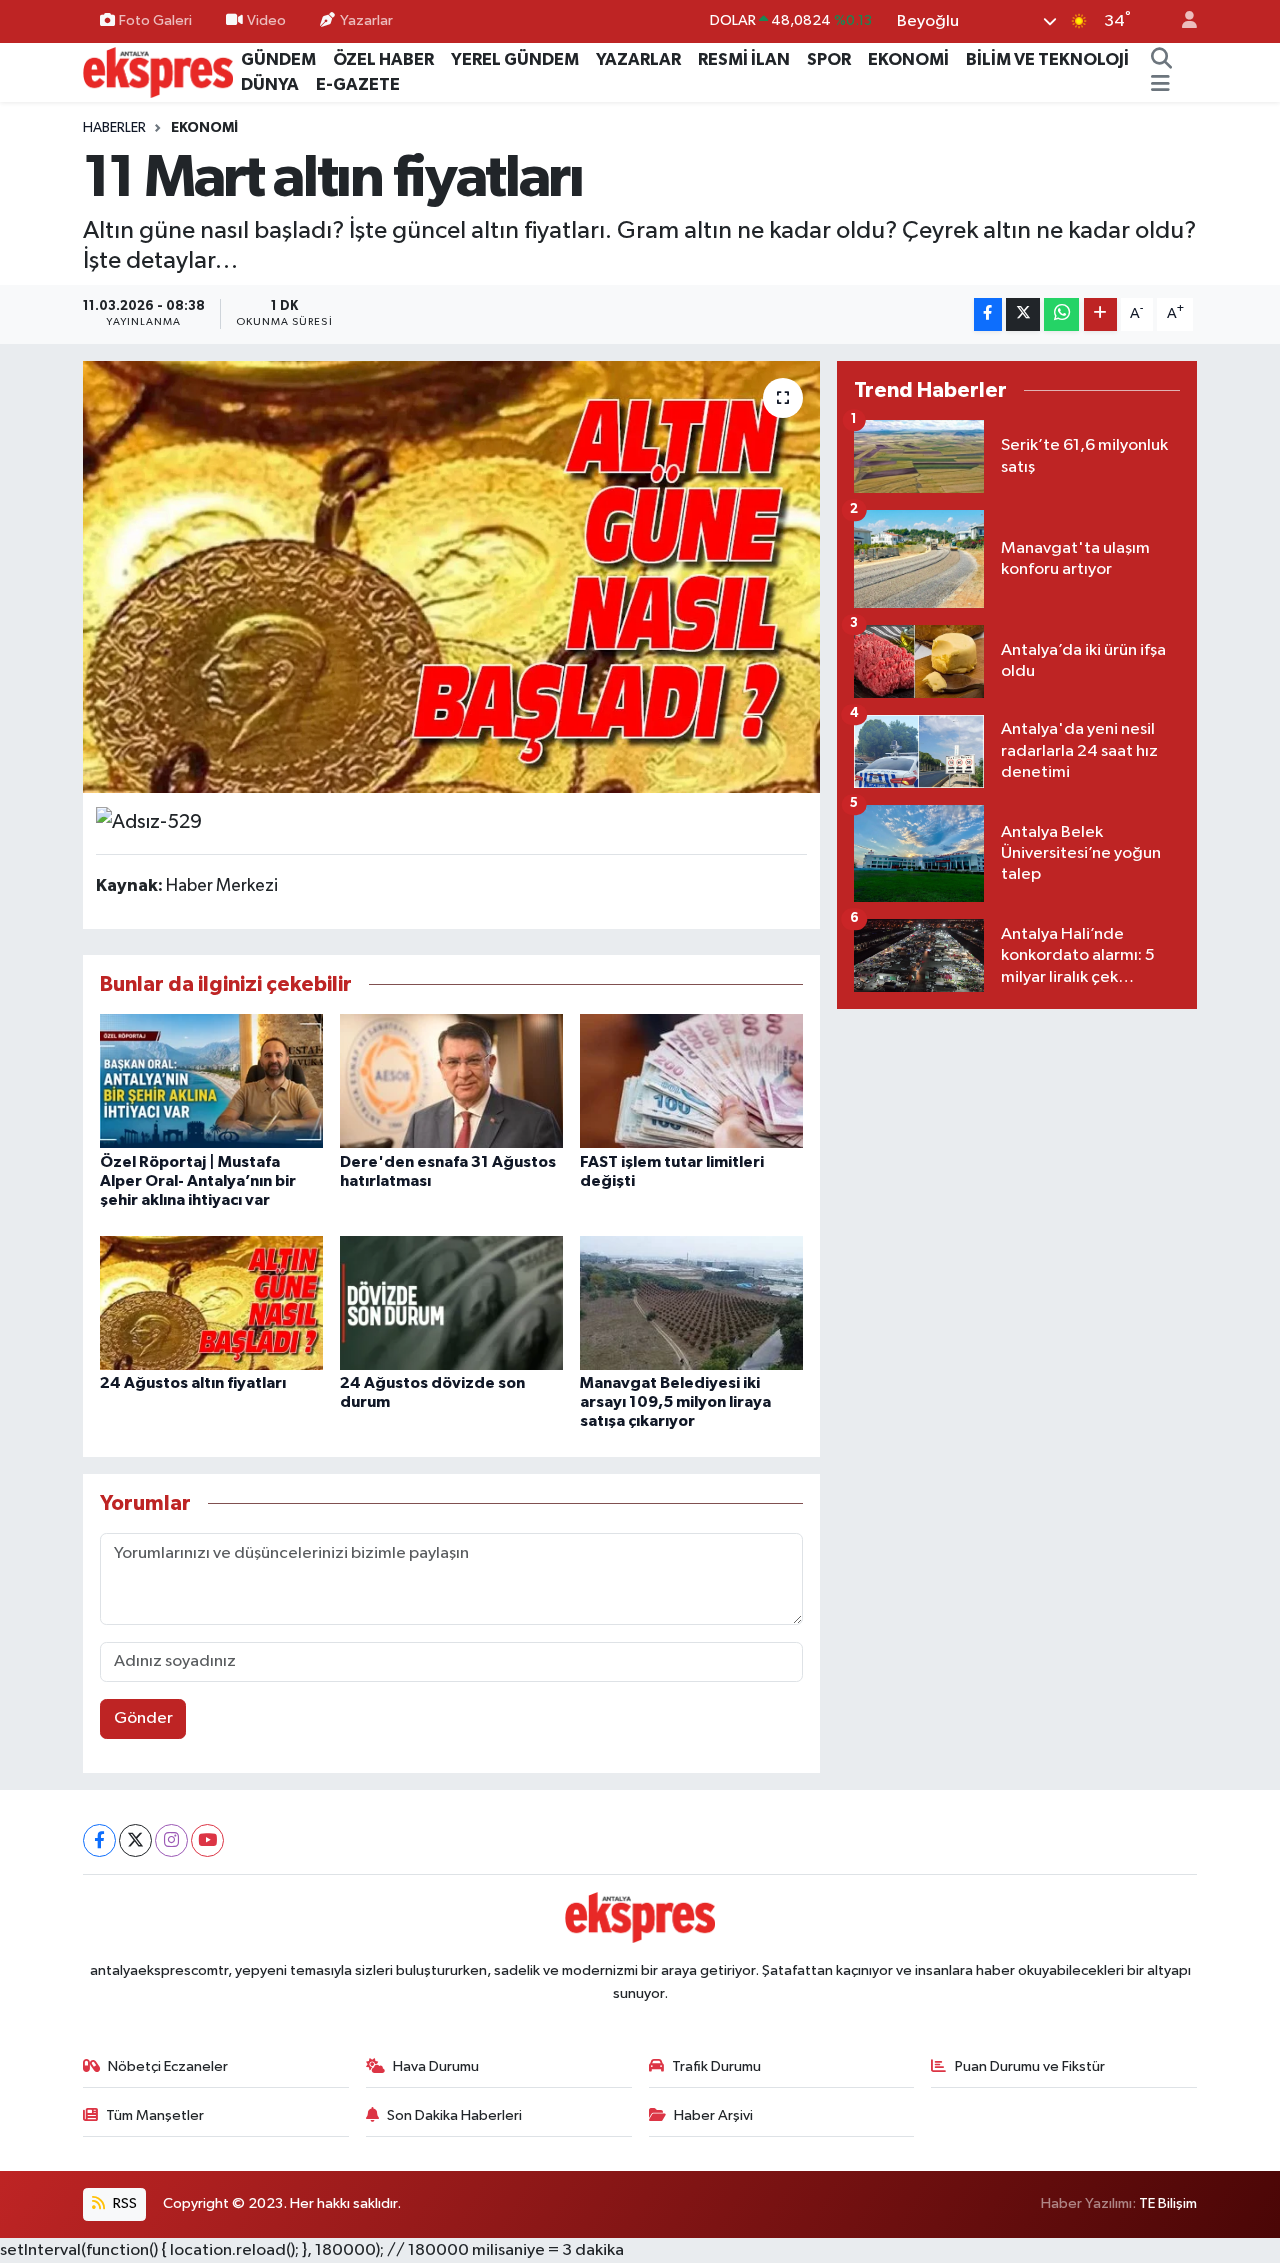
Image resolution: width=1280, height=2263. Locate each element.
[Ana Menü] (1160, 85)
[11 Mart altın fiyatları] (451, 577)
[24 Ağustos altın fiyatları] (211, 1302)
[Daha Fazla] (1100, 314)
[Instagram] (171, 1840)
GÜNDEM (278, 59)
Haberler (114, 128)
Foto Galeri (155, 20)
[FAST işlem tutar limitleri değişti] (691, 1080)
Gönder (143, 1718)
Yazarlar (366, 20)
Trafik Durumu (716, 2066)
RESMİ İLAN (744, 59)
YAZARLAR (638, 59)
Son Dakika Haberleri (454, 2115)
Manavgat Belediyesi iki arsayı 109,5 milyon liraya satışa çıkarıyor (675, 1402)
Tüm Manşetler (155, 2115)
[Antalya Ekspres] (158, 71)
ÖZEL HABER (383, 59)
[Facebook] (99, 1840)
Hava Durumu (436, 2066)
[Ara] (1161, 60)
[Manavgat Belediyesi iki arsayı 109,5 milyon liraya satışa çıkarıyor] (691, 1302)
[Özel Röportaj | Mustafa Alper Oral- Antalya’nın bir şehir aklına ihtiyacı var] (211, 1080)
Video (266, 20)
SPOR (829, 59)
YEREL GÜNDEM (515, 59)
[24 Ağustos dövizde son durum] (451, 1302)
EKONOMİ (908, 59)
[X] (135, 1840)
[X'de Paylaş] (1023, 314)
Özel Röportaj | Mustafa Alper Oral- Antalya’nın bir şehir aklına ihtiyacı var (198, 1181)
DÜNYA (270, 84)
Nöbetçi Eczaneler (168, 2066)
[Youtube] (207, 1840)
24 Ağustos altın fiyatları (193, 1383)
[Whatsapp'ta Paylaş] (1061, 314)
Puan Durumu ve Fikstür (1030, 2066)
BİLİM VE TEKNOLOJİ (1047, 59)
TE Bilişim (1168, 2203)
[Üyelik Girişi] (1181, 21)
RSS (123, 2203)
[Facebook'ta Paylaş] (988, 314)
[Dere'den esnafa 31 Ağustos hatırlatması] (451, 1080)
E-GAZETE (358, 84)
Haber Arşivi (713, 2115)
